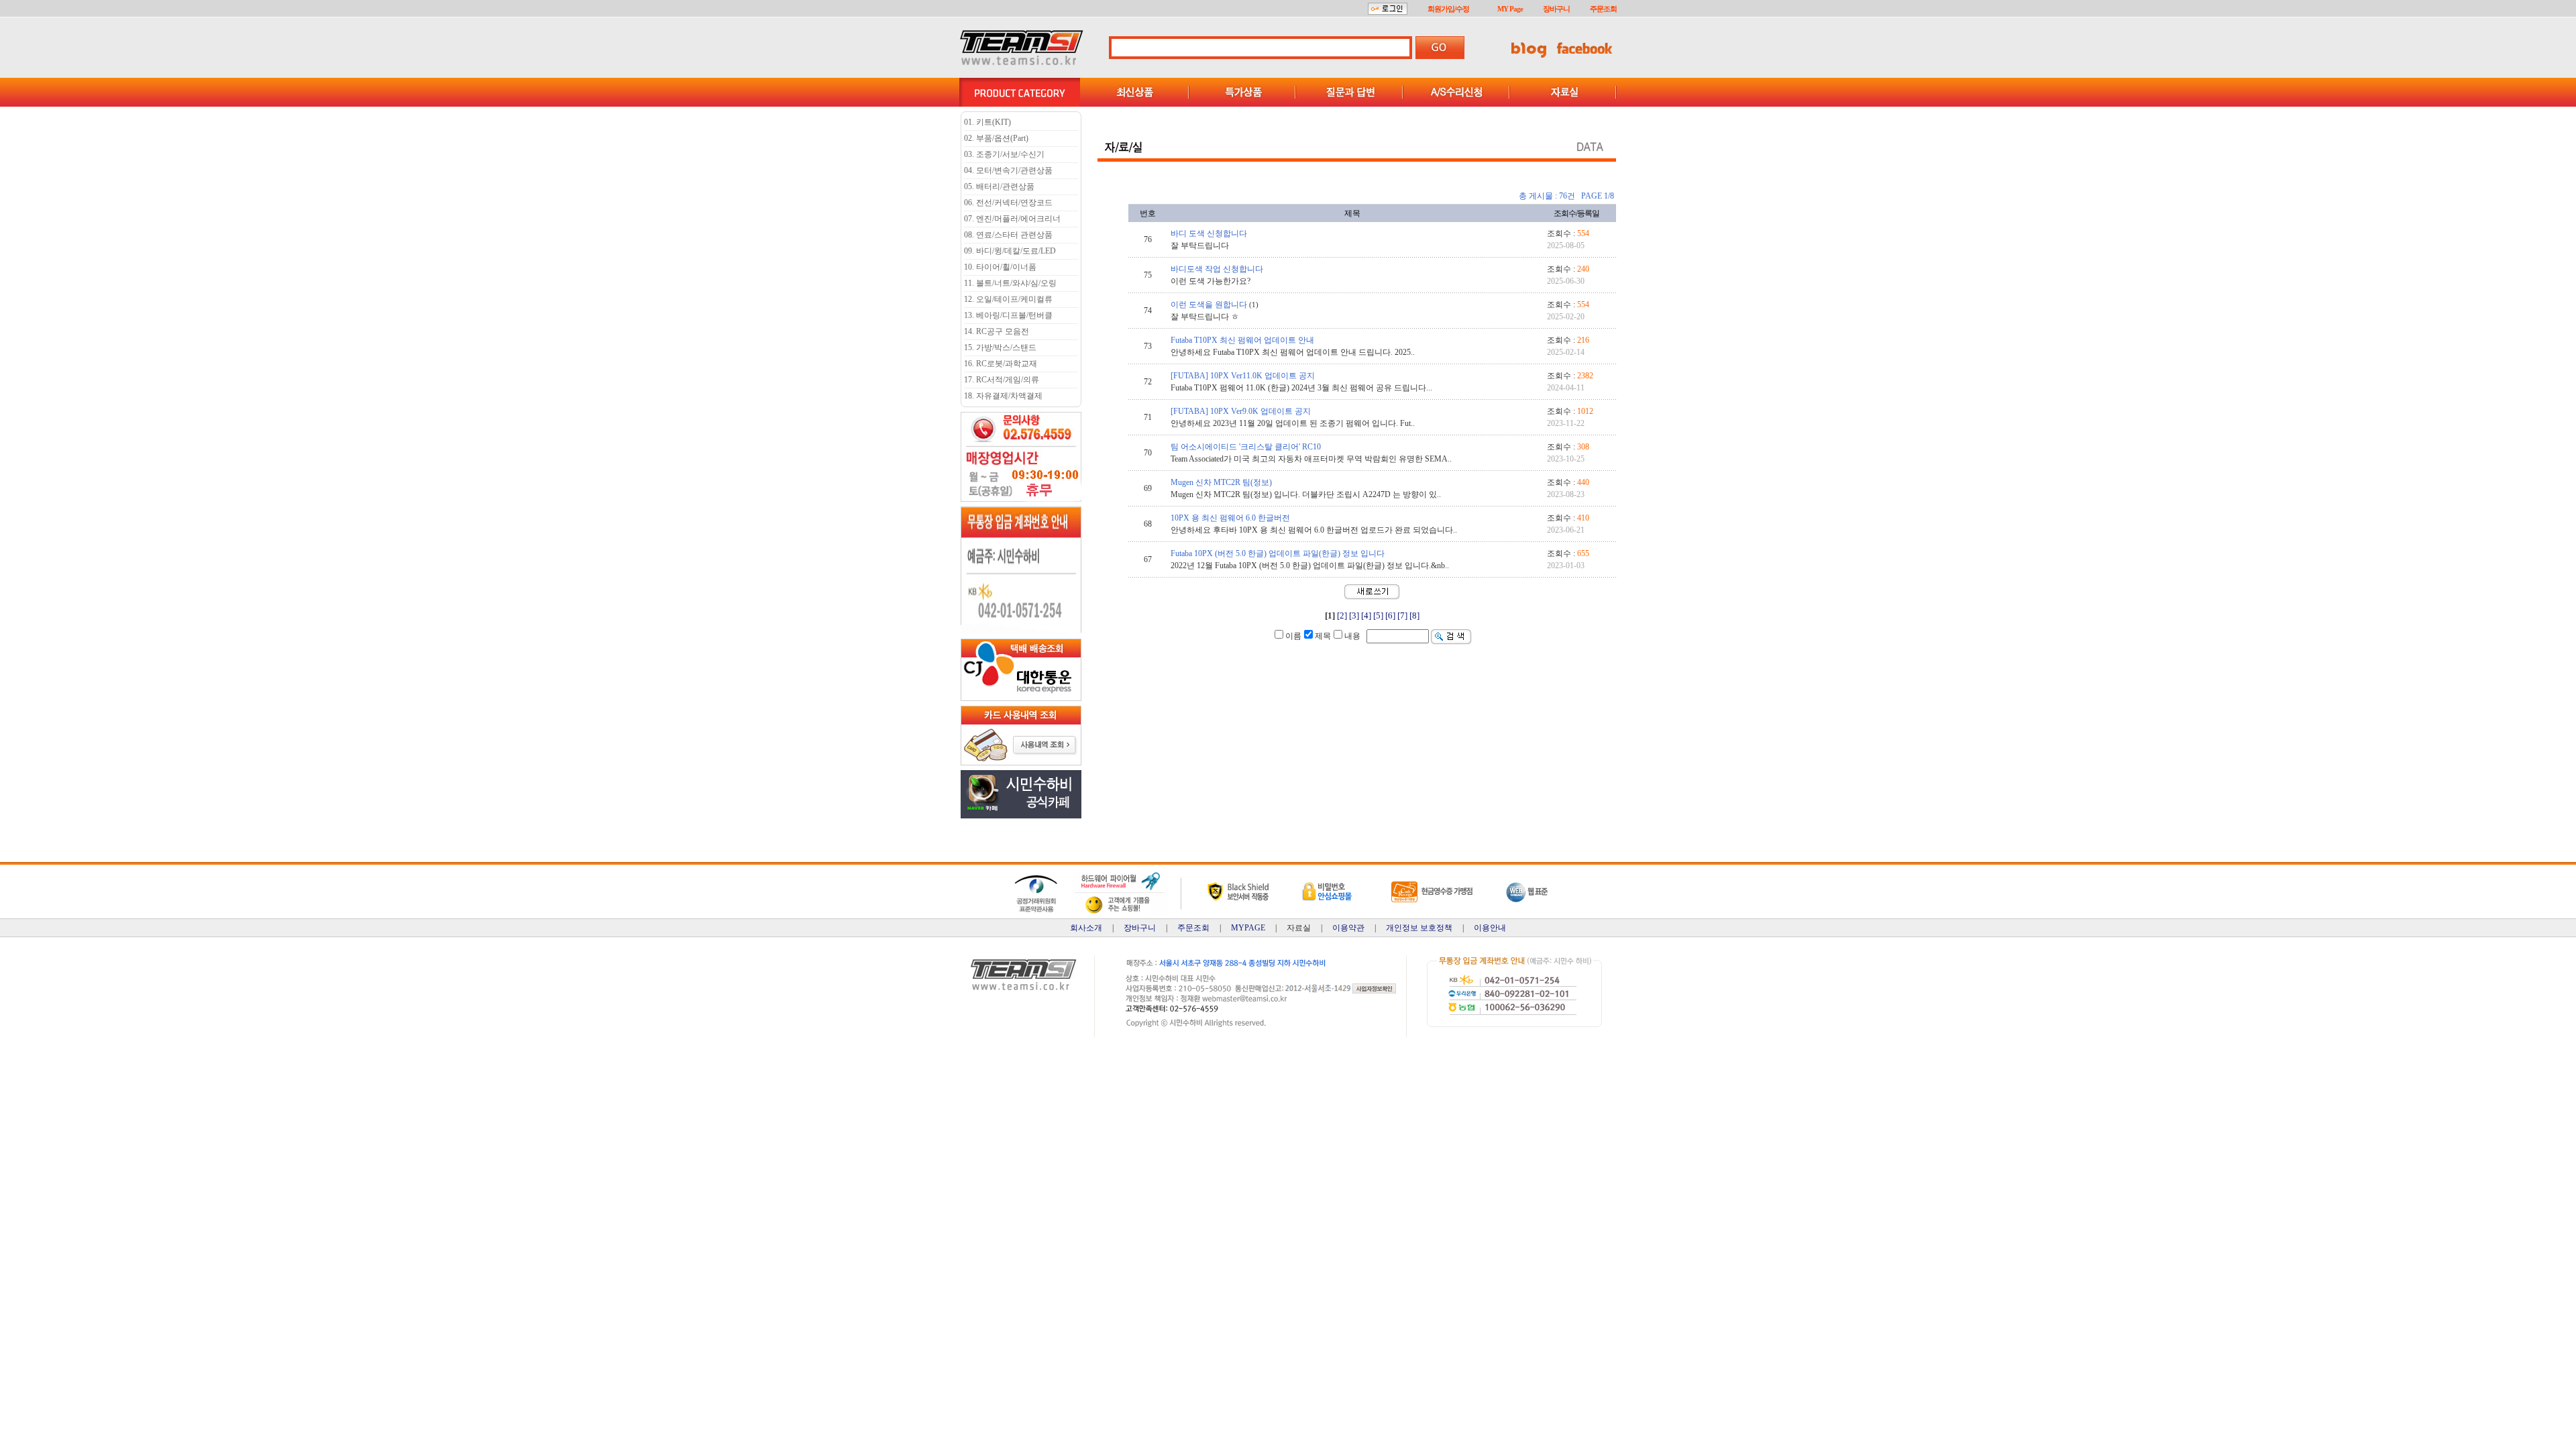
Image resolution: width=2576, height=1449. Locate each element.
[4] (1366, 615)
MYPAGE (1248, 928)
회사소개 (1086, 928)
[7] (1402, 615)
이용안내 (1490, 928)
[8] (1414, 615)
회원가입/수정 (1448, 9)
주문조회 (1603, 9)
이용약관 (1348, 928)
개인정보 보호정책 (1419, 928)
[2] (1342, 615)
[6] (1390, 615)
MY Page (1510, 9)
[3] (1354, 615)
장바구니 (1556, 9)
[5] (1378, 615)
